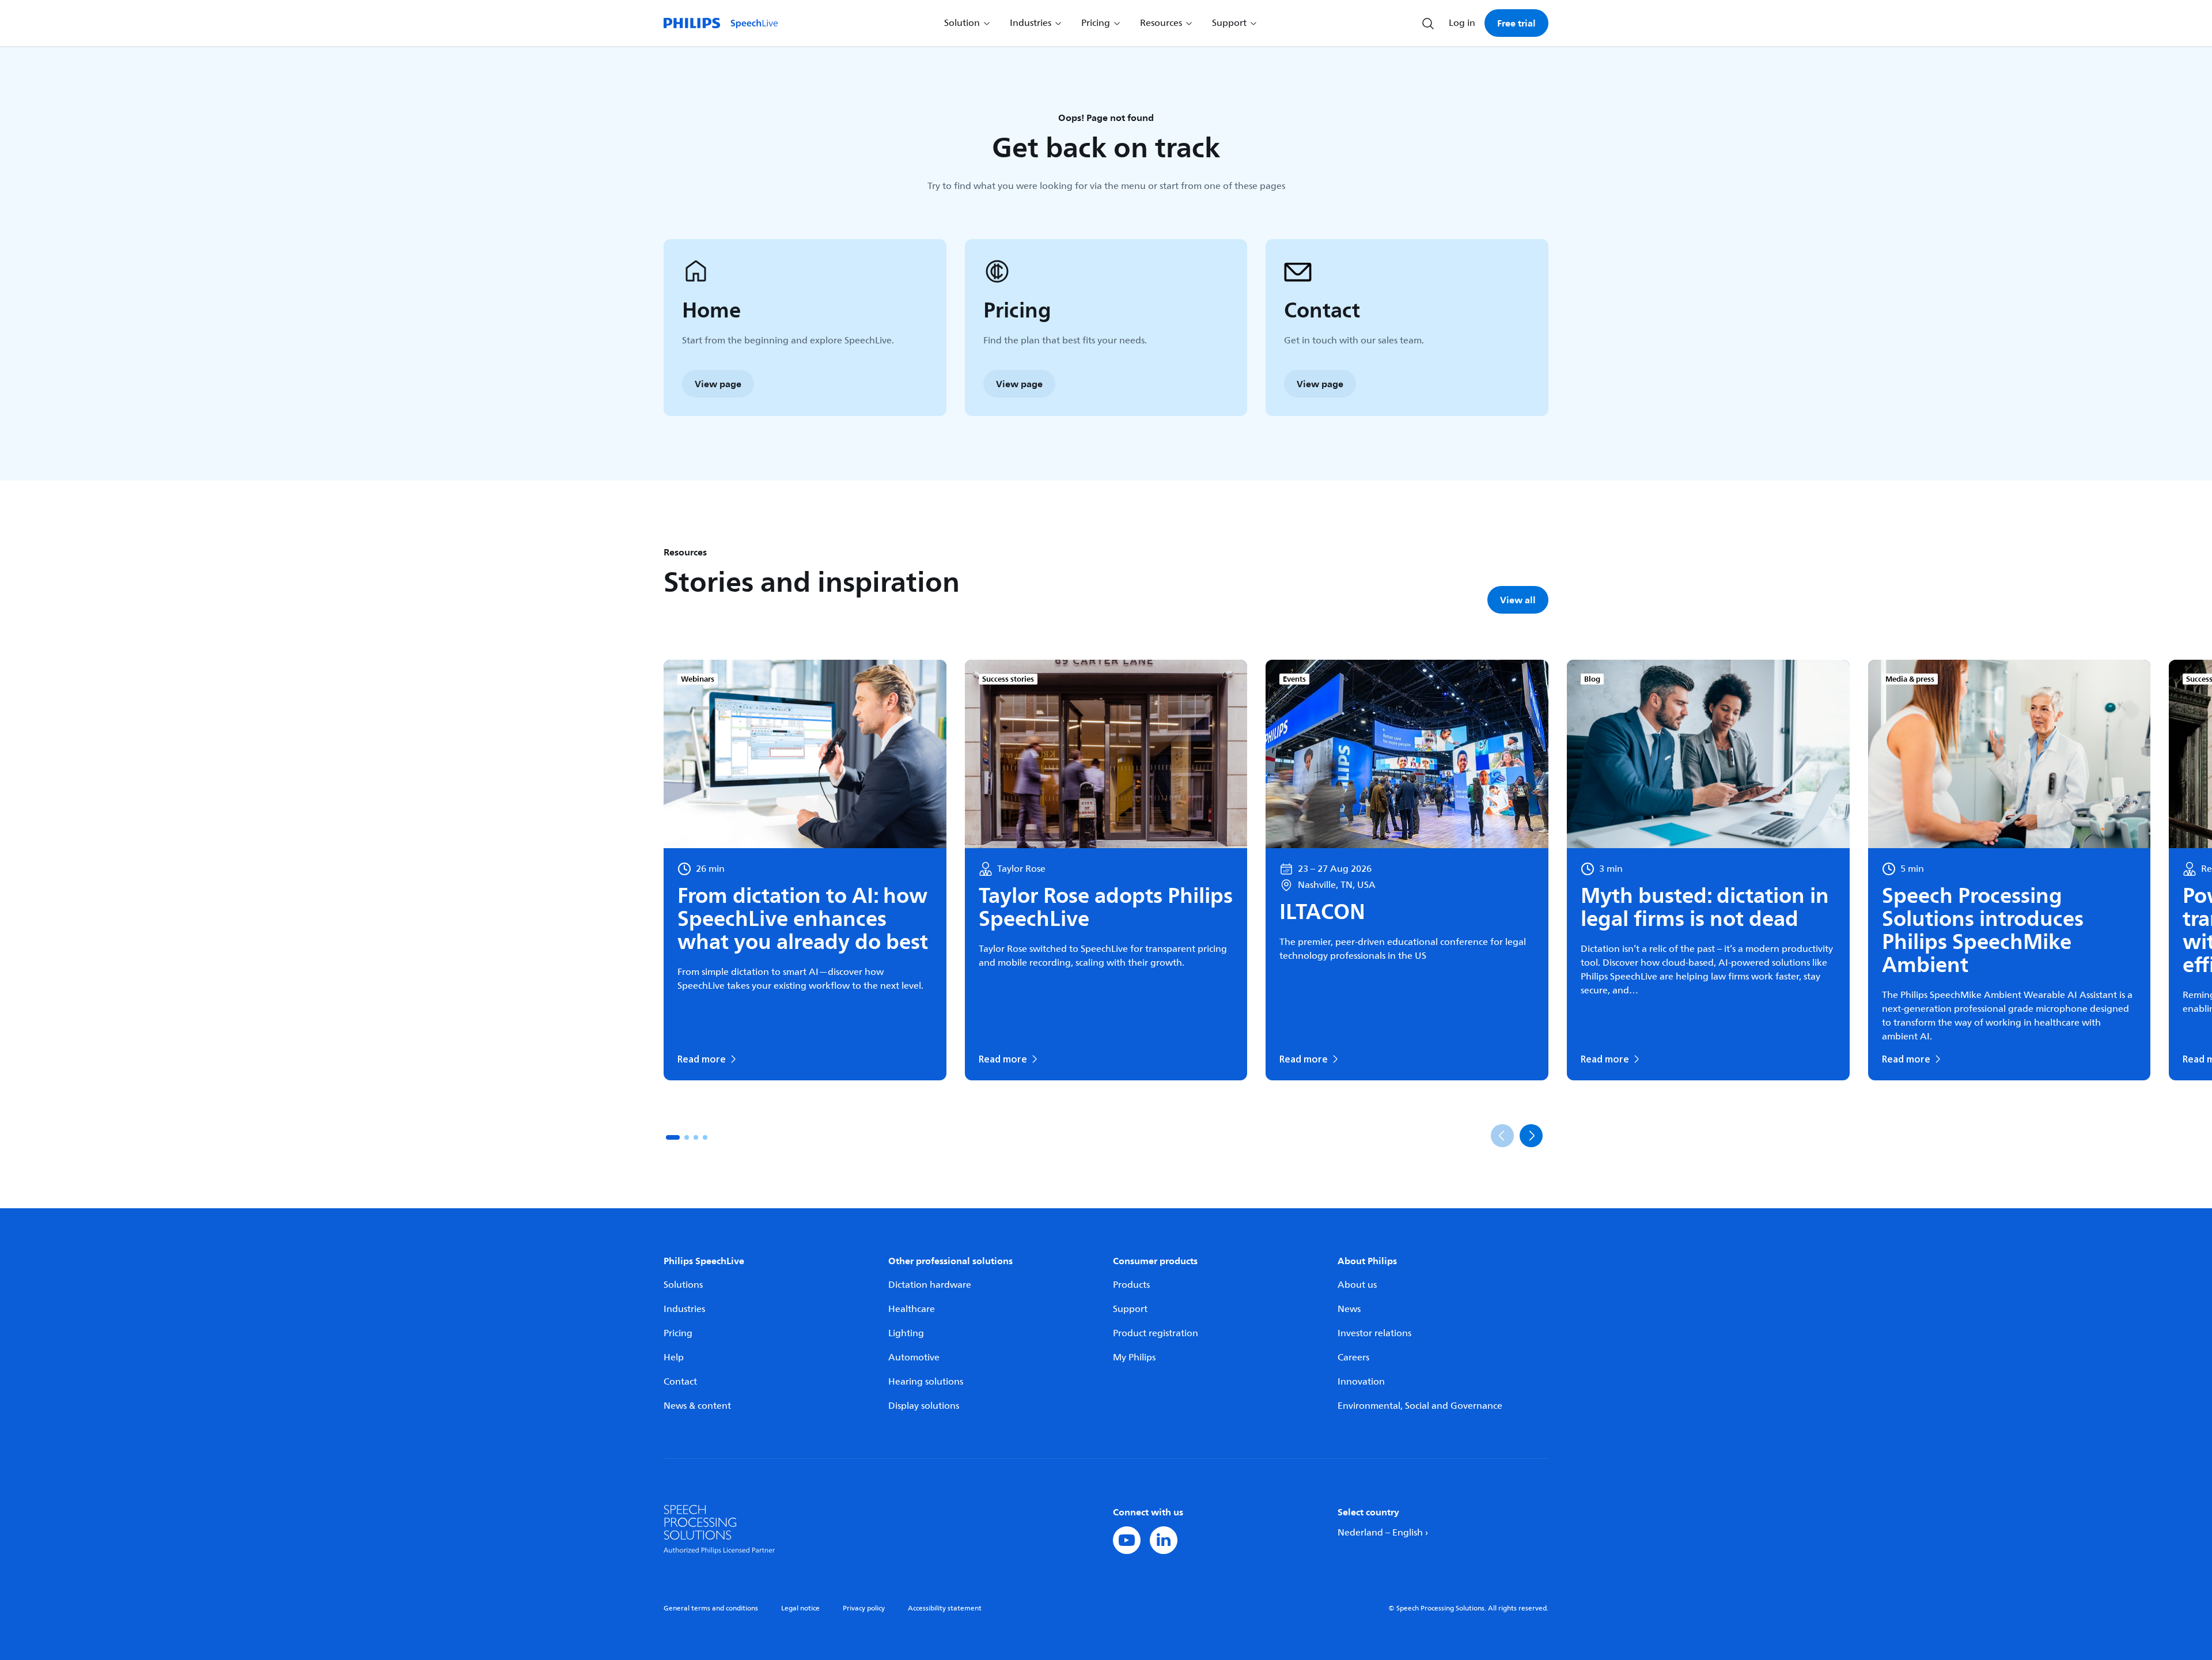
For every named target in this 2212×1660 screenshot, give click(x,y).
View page (718, 384)
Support (1130, 1309)
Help (674, 1358)
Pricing (678, 1333)
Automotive (914, 1358)
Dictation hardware (930, 1285)
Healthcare (912, 1309)
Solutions (683, 1285)
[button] (673, 1137)
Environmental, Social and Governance (1420, 1406)
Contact (680, 1382)
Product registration (1156, 1333)
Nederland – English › (1383, 1533)
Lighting (906, 1333)
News (1349, 1309)
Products (1131, 1285)
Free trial (1516, 23)
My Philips (1134, 1358)
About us (1357, 1285)
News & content (697, 1406)
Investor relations (1374, 1333)
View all (1518, 600)
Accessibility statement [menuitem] (945, 1608)
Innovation (1361, 1382)
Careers (1353, 1358)
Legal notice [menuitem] (800, 1608)
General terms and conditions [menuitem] (711, 1608)
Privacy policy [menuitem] (864, 1608)
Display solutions (924, 1406)
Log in (1462, 23)
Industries (684, 1309)
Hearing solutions (926, 1382)
